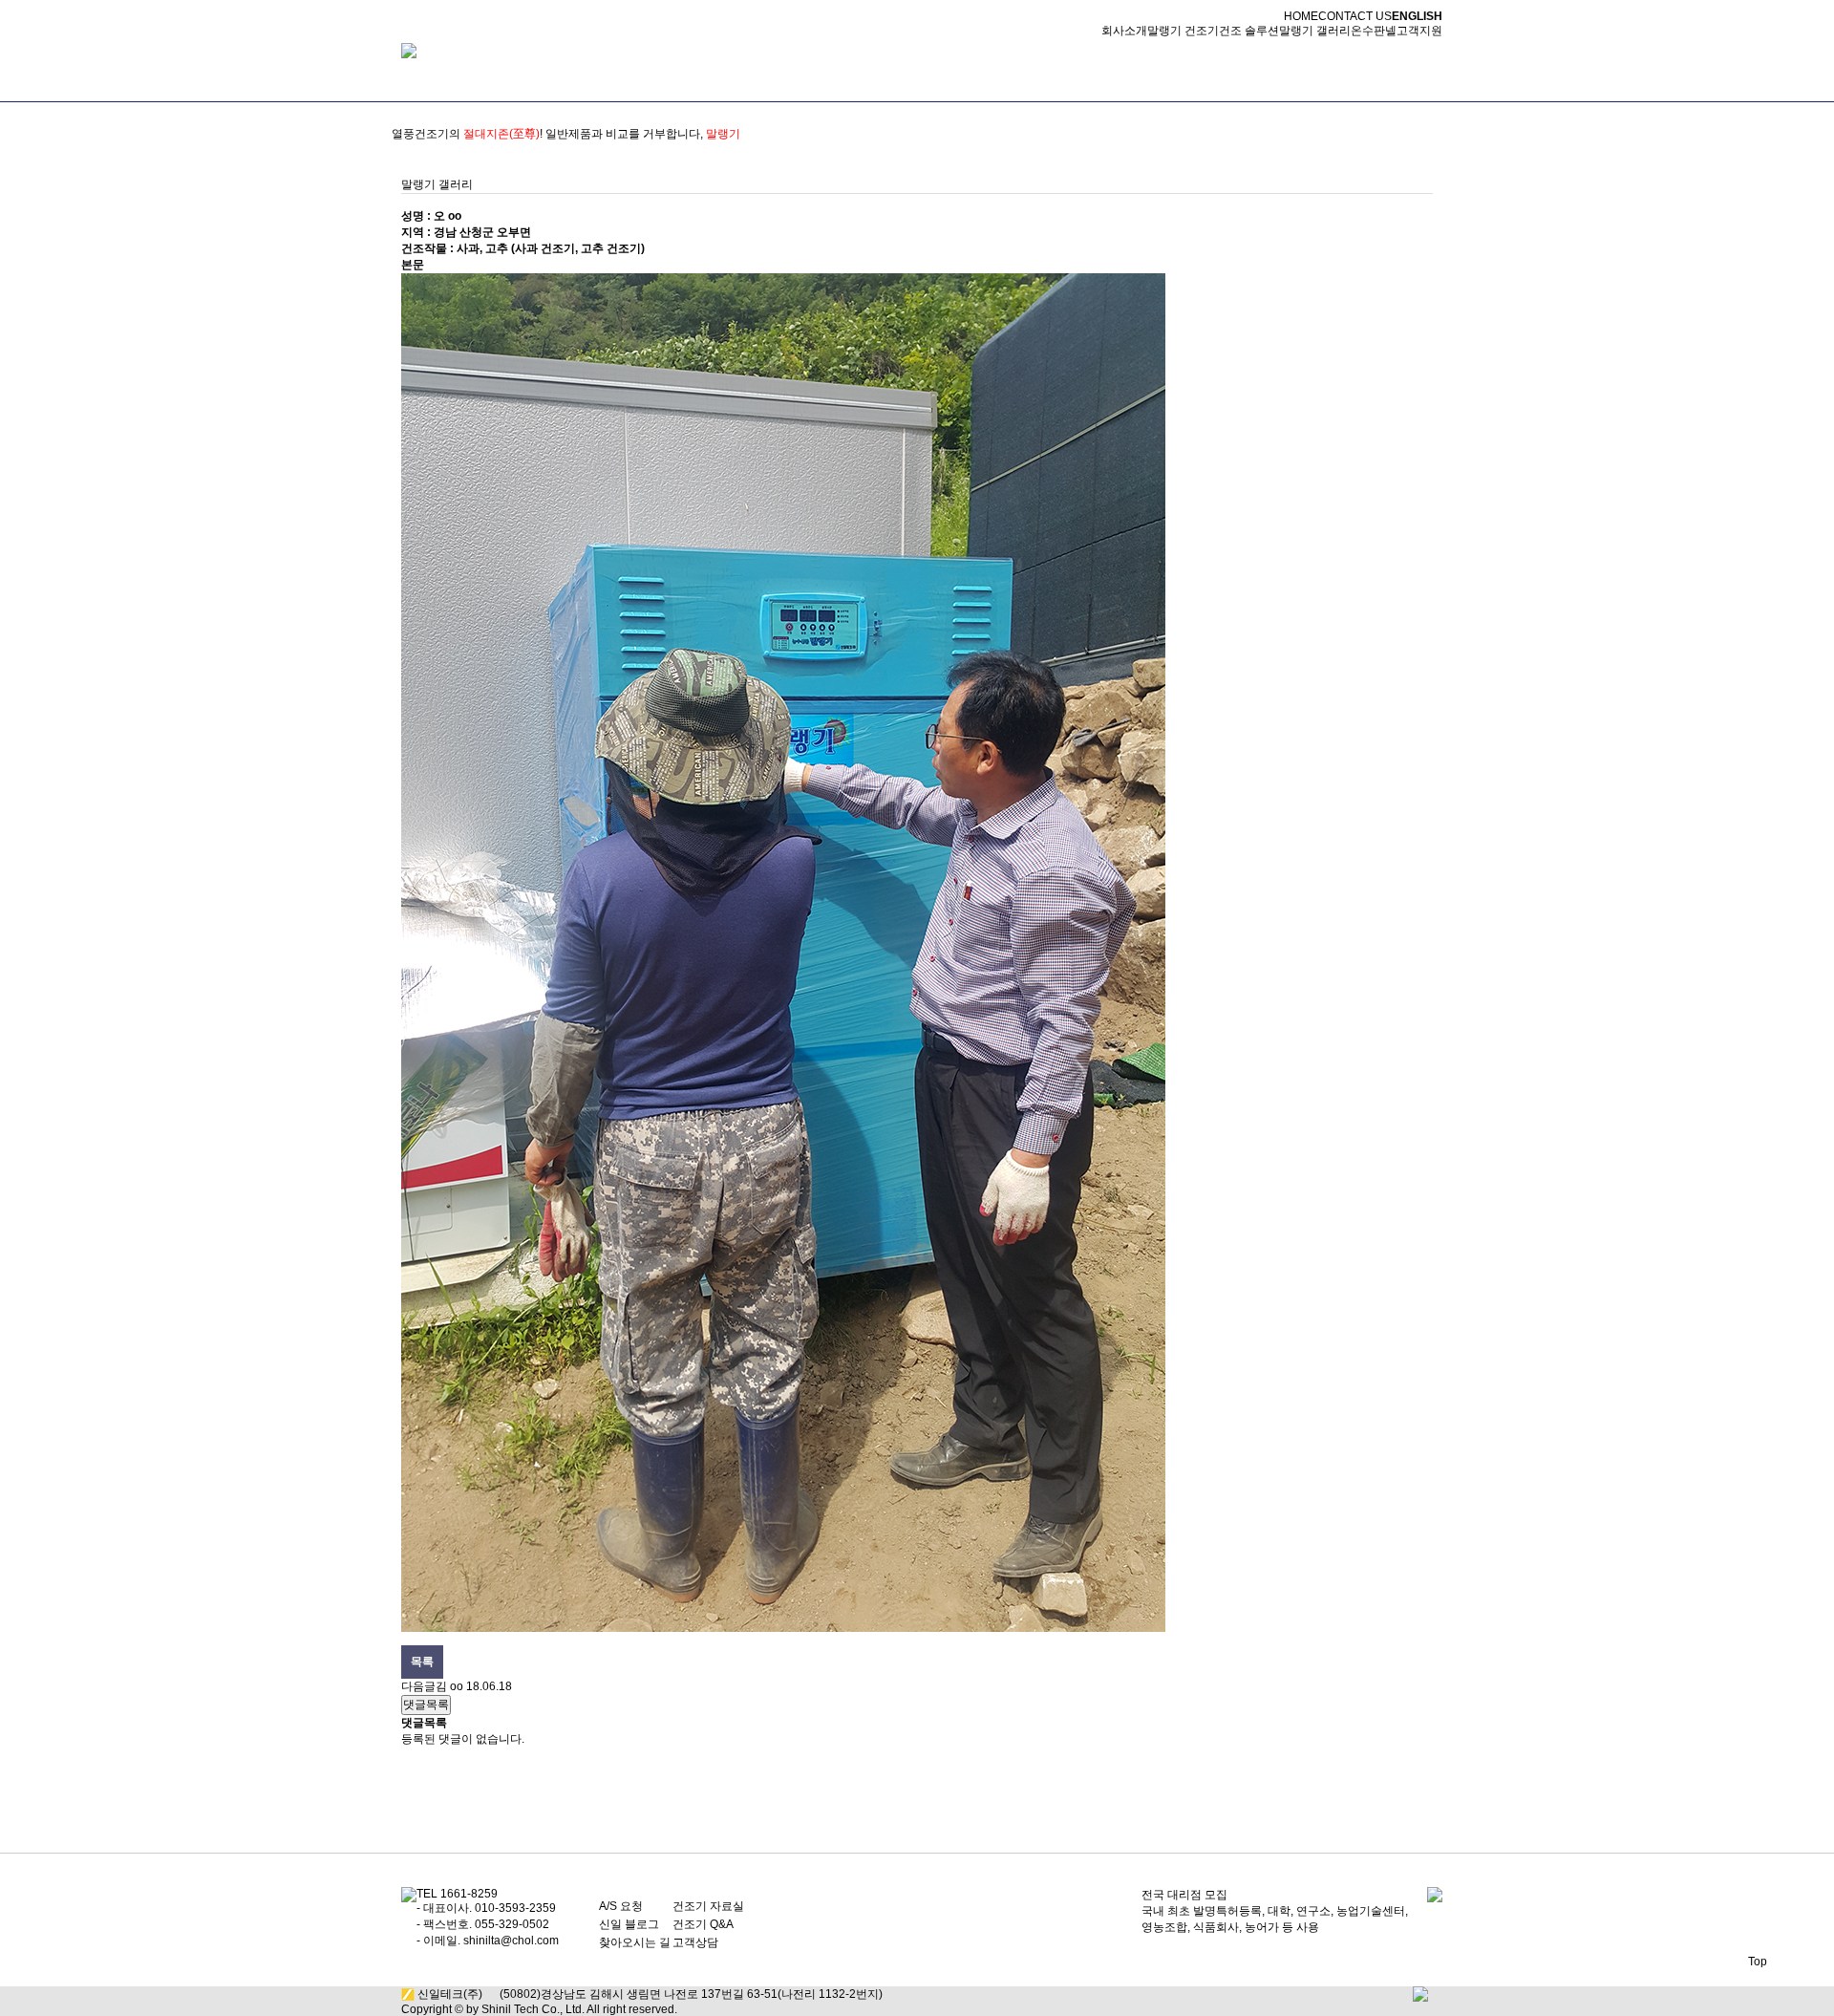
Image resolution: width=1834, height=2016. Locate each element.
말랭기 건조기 (1183, 31)
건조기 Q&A (703, 1924)
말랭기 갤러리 (1315, 31)
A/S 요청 (621, 1906)
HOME (1301, 16)
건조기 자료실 (708, 1906)
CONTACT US (1355, 16)
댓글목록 (426, 1705)
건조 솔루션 (1249, 31)
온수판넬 (1374, 31)
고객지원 (1419, 31)
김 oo (449, 1686)
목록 (422, 1662)
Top (1758, 1962)
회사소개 (1124, 31)
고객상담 (695, 1942)
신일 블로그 (629, 1924)
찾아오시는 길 (635, 1942)
